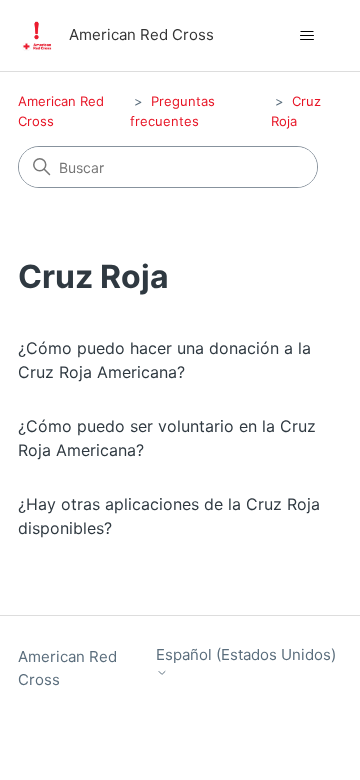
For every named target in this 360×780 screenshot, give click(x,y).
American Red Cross (67, 668)
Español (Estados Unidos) (246, 655)
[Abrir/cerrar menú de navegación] (306, 36)
